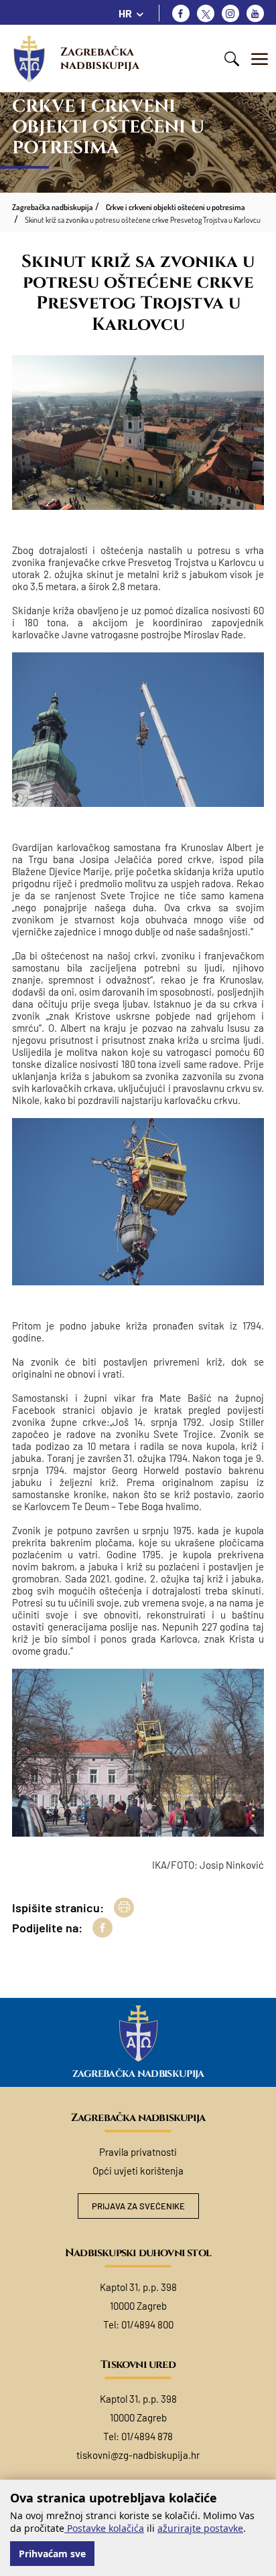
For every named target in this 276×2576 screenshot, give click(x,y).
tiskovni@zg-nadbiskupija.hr (138, 2455)
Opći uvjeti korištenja (138, 2171)
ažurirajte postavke (200, 2528)
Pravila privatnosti (138, 2152)
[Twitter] (206, 13)
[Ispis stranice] (124, 1908)
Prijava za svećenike (138, 2206)
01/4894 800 (147, 2324)
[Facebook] (181, 13)
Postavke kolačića (104, 2528)
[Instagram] (230, 13)
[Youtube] (255, 13)
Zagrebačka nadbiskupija (100, 59)
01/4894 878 (147, 2436)
